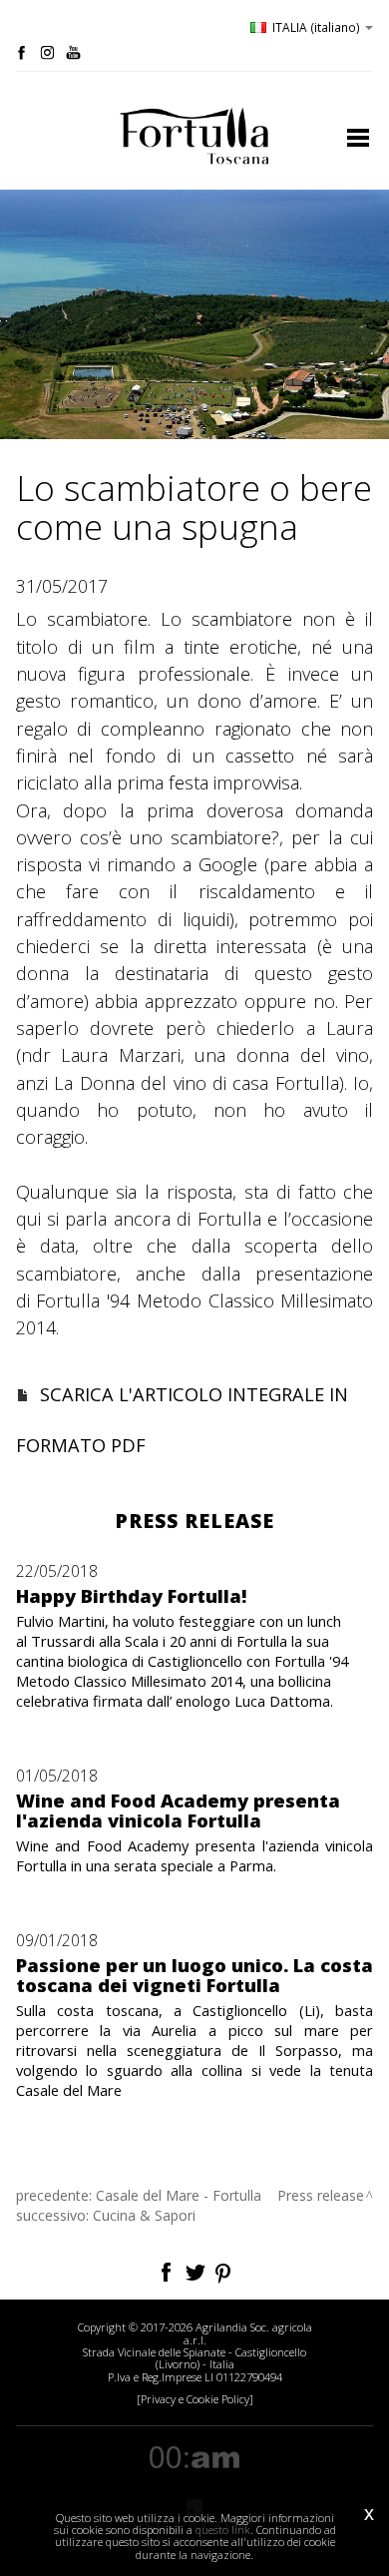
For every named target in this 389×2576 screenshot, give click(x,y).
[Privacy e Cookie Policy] (195, 2399)
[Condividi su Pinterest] (224, 2270)
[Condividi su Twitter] (197, 2270)
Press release (321, 2195)
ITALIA (316, 27)
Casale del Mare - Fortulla (179, 2195)
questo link (223, 2530)
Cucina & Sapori (144, 2215)
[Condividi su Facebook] (168, 2270)
